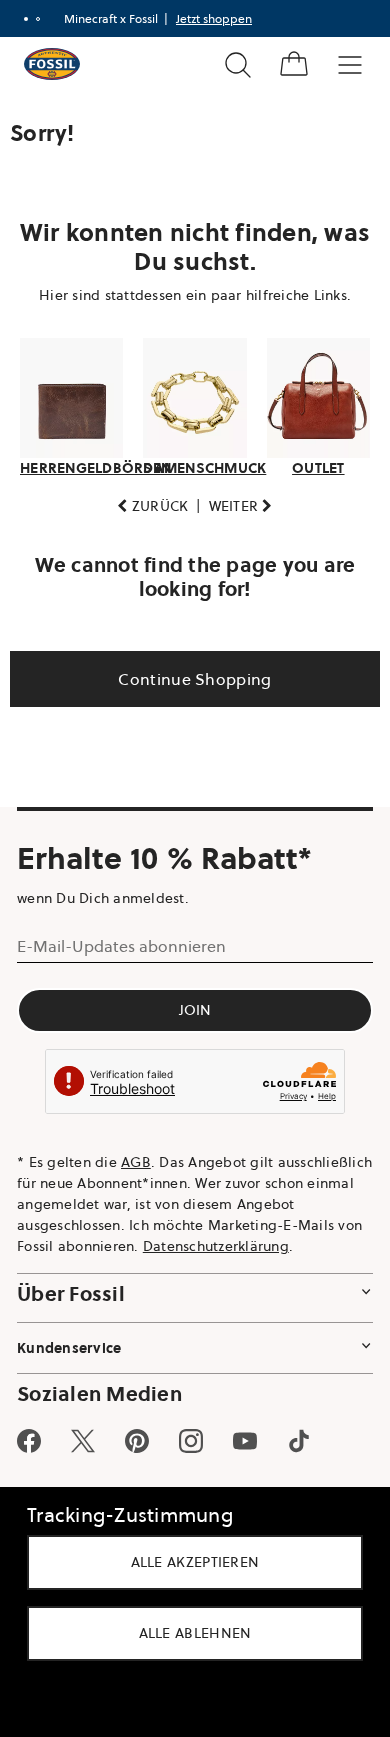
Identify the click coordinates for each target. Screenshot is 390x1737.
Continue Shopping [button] (187, 679)
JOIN (187, 1010)
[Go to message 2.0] (38, 19)
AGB (136, 1162)
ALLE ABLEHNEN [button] (187, 1633)
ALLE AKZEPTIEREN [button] (187, 1562)
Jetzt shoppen (214, 18)
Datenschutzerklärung (90, 1267)
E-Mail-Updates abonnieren (121, 946)
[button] (145, 506)
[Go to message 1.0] (26, 19)
